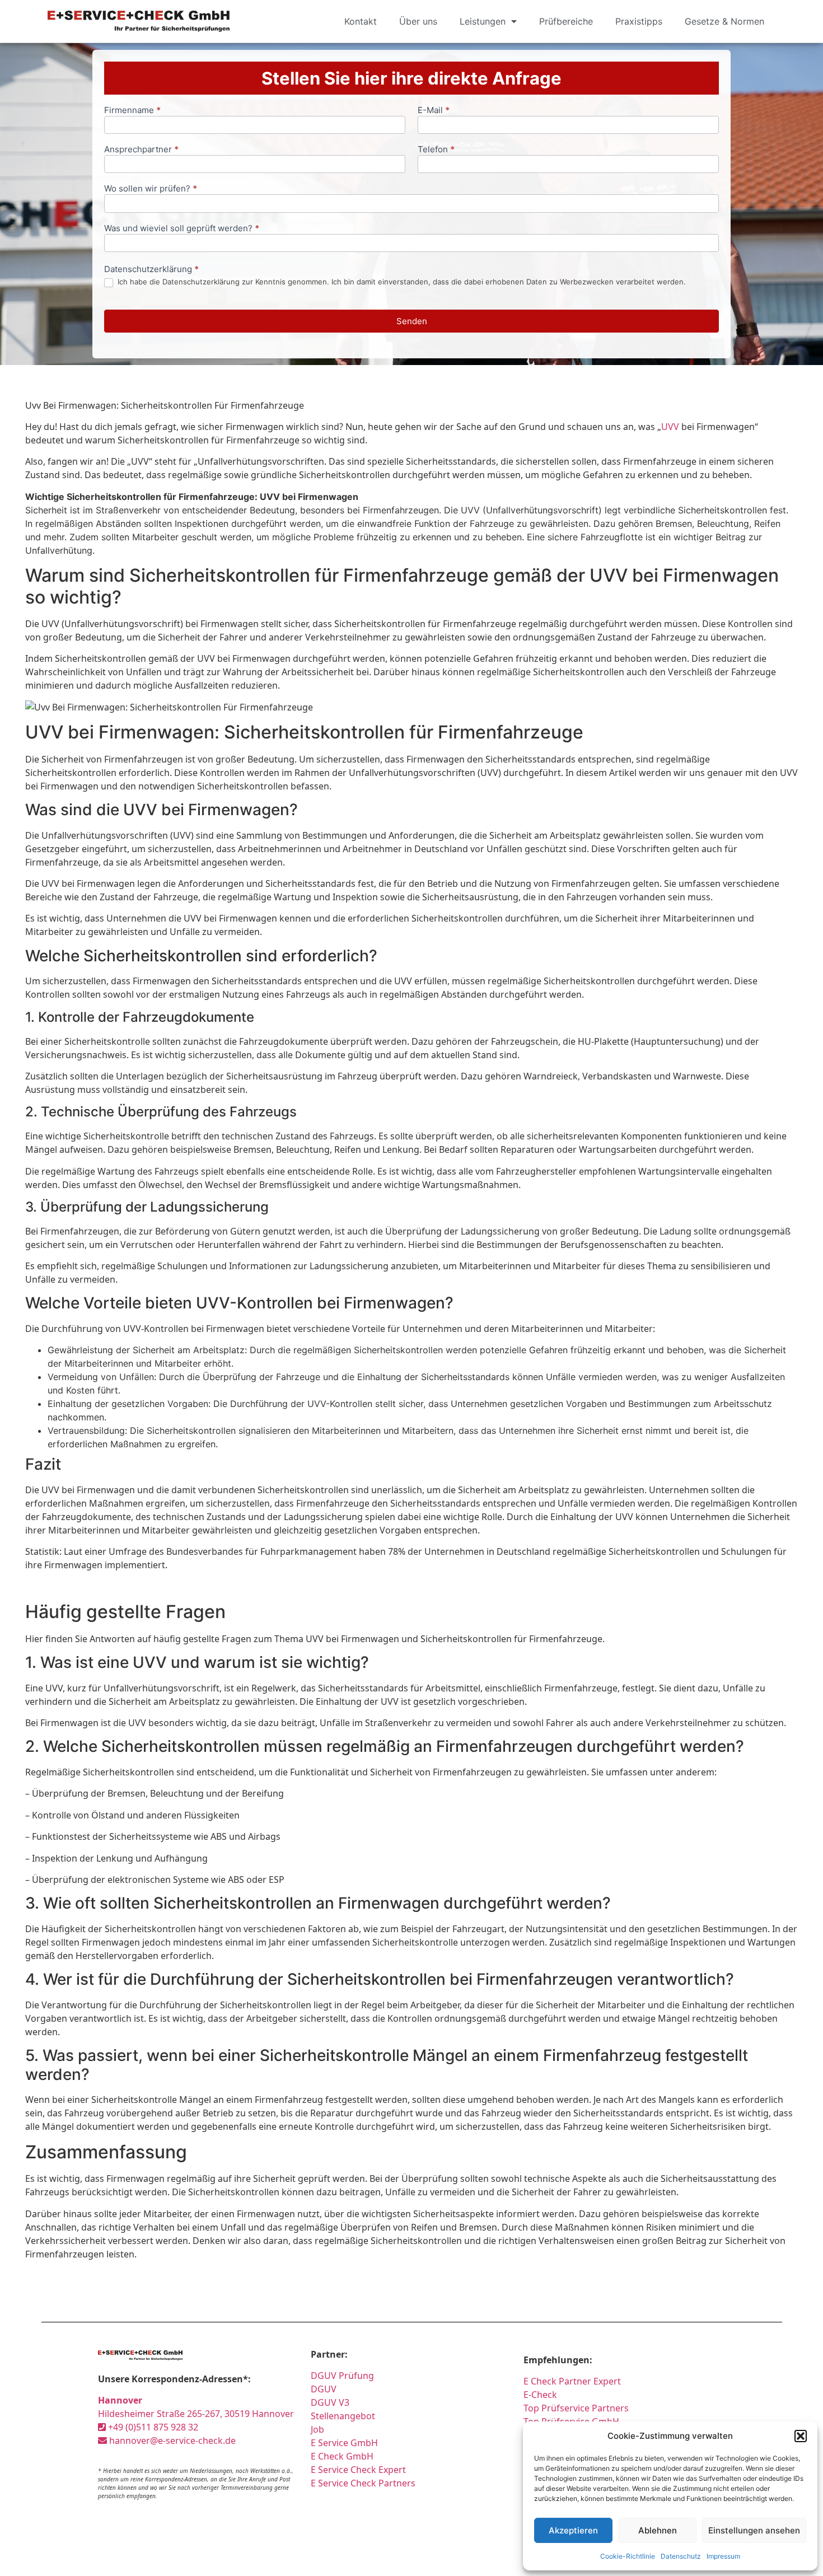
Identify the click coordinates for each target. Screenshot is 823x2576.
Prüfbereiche (566, 21)
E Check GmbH (342, 2456)
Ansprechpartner (141, 150)
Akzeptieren (573, 2530)
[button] (801, 2436)
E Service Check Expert (361, 2470)
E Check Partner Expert (572, 2381)
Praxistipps (639, 21)
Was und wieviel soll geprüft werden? (182, 229)
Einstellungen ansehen (754, 2530)
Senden (412, 321)
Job (317, 2429)
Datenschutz (681, 2556)
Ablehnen (658, 2530)
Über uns (418, 21)
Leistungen (483, 21)
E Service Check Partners (363, 2483)
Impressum (723, 2556)
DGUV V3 (330, 2402)
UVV (670, 427)
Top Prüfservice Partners (576, 2408)
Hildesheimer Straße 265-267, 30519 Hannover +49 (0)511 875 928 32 (196, 2414)
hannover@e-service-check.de (171, 2441)
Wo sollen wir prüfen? (151, 189)
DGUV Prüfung (342, 2376)
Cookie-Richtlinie (628, 2556)
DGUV (324, 2389)
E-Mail (434, 111)
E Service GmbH (344, 2443)
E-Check (540, 2395)
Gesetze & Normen (724, 21)
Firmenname (132, 111)
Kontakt (361, 21)
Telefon (436, 150)
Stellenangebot (343, 2416)
